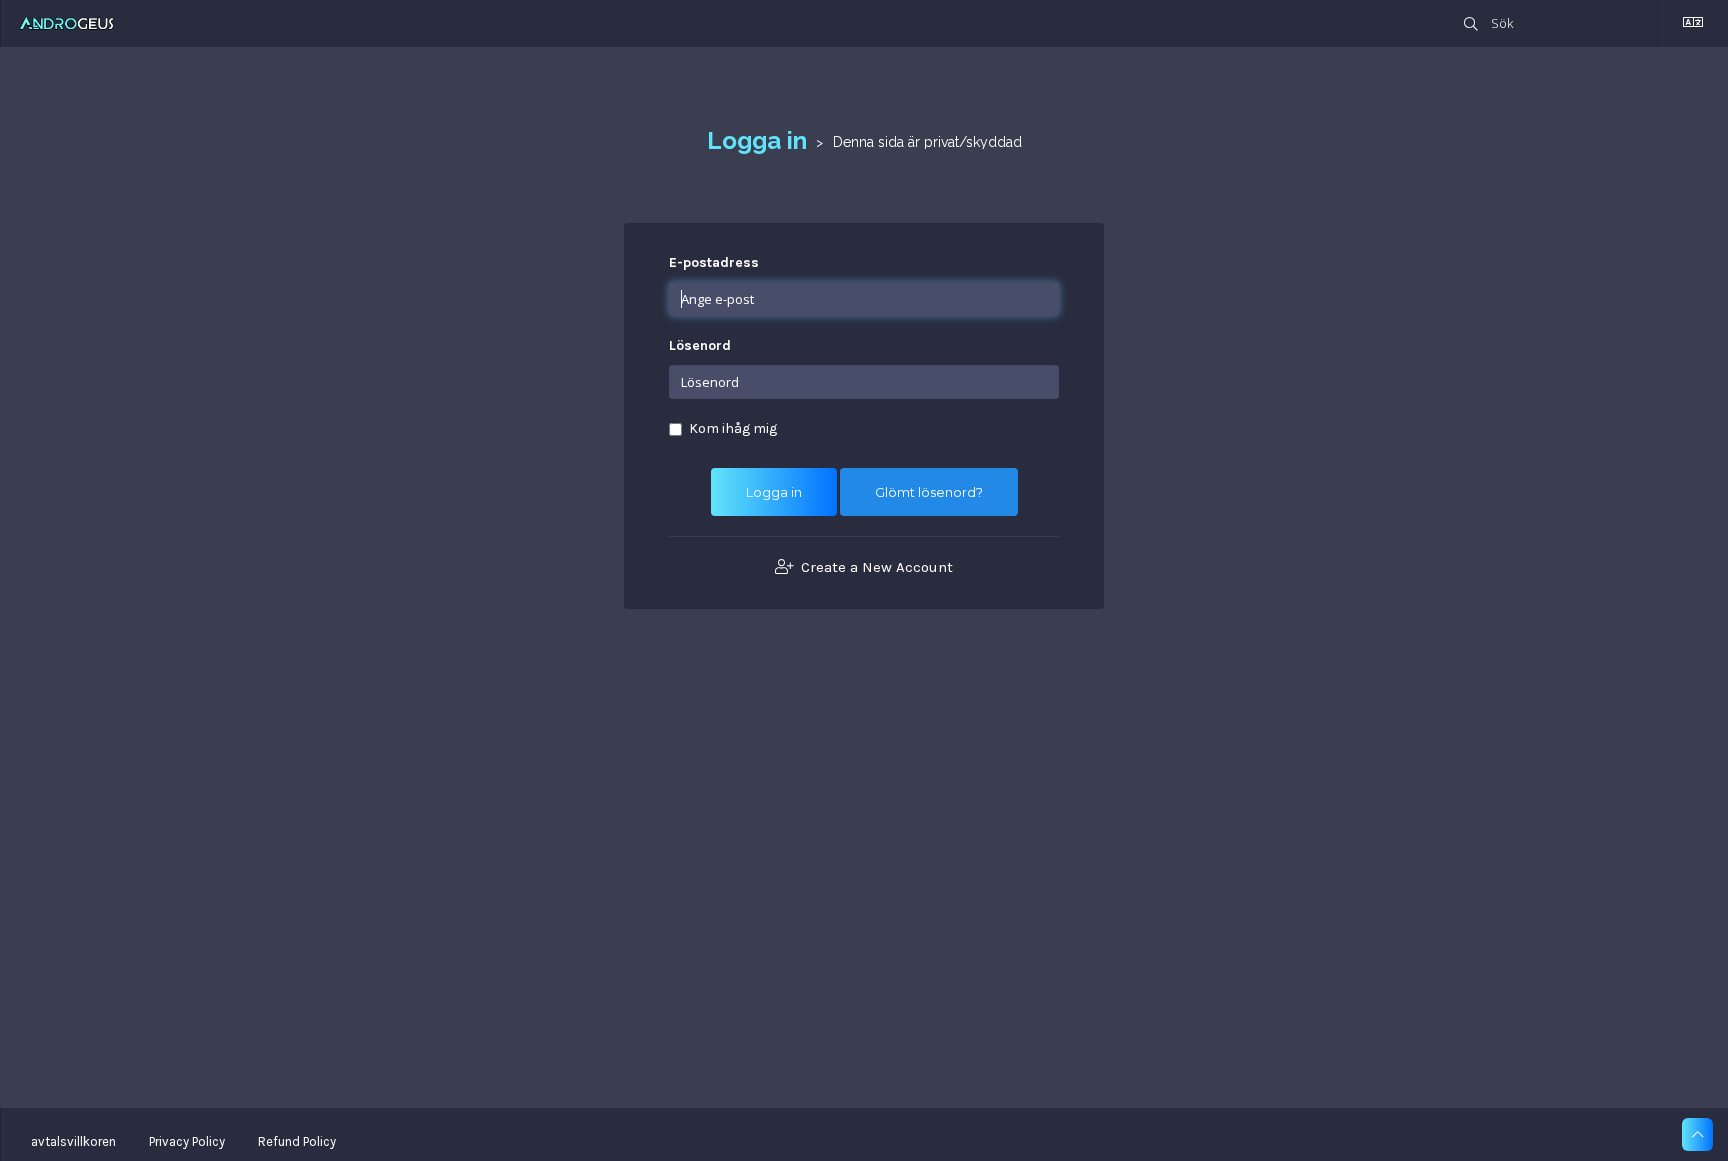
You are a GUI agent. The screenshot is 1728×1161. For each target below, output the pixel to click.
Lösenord (700, 345)
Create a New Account (875, 567)
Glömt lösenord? (929, 492)
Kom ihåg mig (733, 428)
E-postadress (714, 262)
